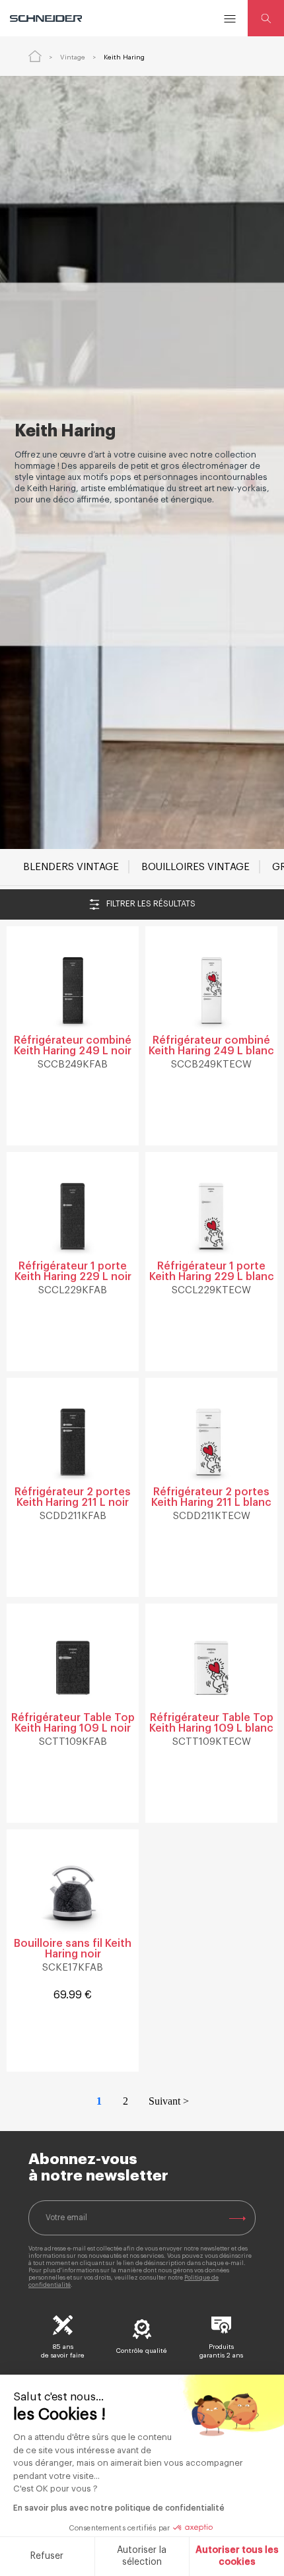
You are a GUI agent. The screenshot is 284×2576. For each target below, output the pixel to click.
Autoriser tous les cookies (237, 2556)
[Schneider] (47, 18)
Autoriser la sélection (142, 2556)
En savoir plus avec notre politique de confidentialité (119, 2508)
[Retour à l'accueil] (35, 56)
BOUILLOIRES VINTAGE (195, 867)
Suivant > (169, 2101)
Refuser (47, 2556)
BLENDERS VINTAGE (71, 867)
